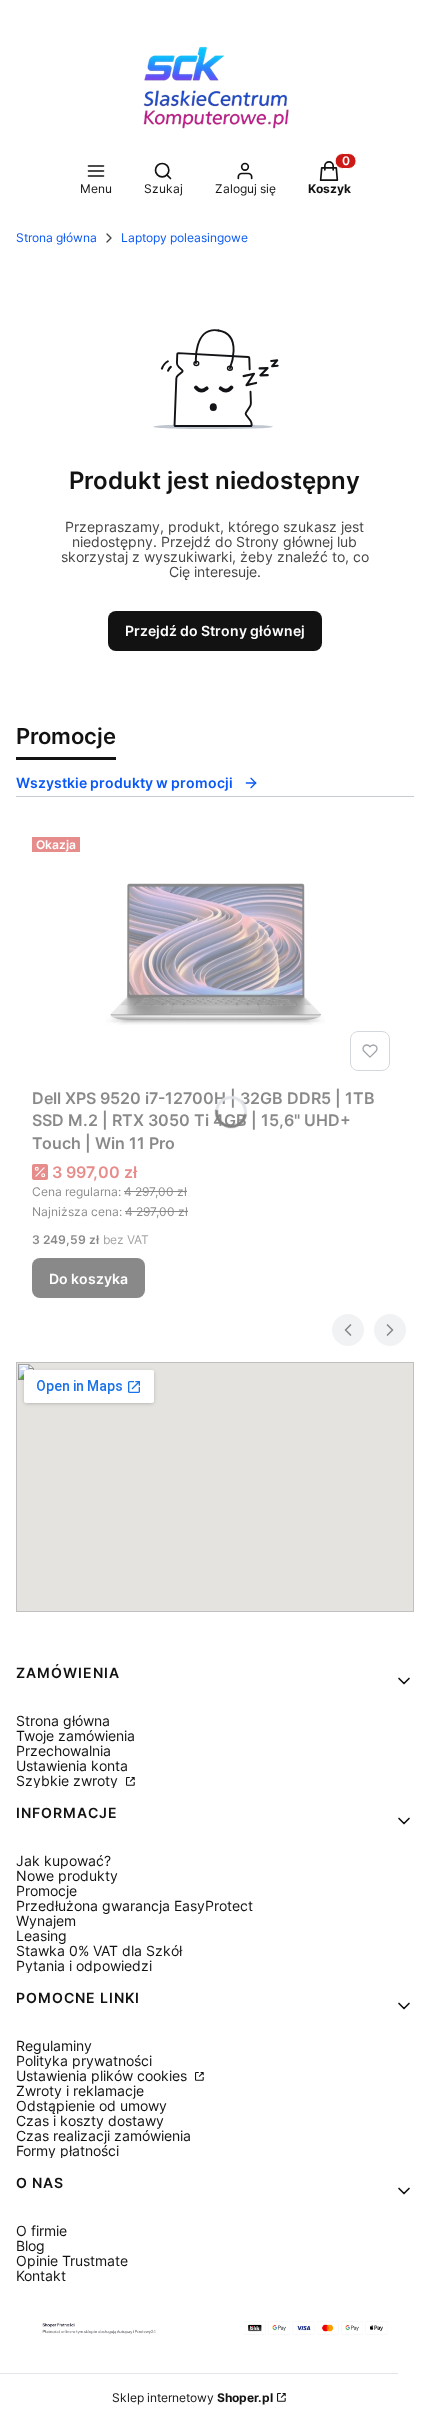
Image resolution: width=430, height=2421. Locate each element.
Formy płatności (67, 2150)
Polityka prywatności (84, 2060)
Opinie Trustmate (72, 2260)
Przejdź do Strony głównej (215, 630)
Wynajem (46, 1920)
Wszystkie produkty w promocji (124, 782)
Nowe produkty (67, 1875)
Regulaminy (54, 2045)
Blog (30, 2245)
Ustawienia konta (72, 1765)
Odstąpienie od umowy (91, 2105)
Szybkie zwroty (69, 1780)
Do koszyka (88, 1278)
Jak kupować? (63, 1860)
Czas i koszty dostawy (90, 2120)
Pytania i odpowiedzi (84, 1965)
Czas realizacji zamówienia (103, 2135)
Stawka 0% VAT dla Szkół (99, 1950)
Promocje (46, 1890)
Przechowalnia (63, 1750)
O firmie (41, 2230)
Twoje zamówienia (75, 1735)
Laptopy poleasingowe (184, 237)
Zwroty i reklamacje (80, 2090)
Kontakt (41, 2275)
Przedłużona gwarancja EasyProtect (134, 1905)
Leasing (41, 1935)
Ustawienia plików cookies (103, 2075)
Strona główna (56, 237)
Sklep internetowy (192, 2397)
